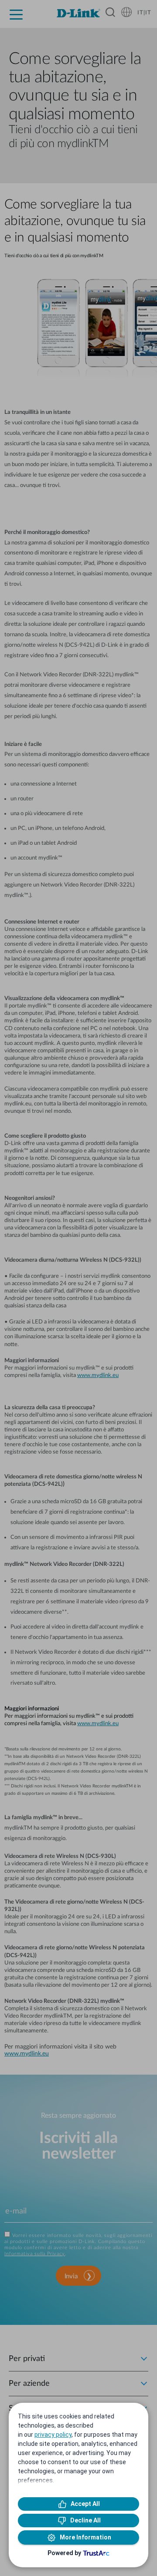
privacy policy (53, 2435)
